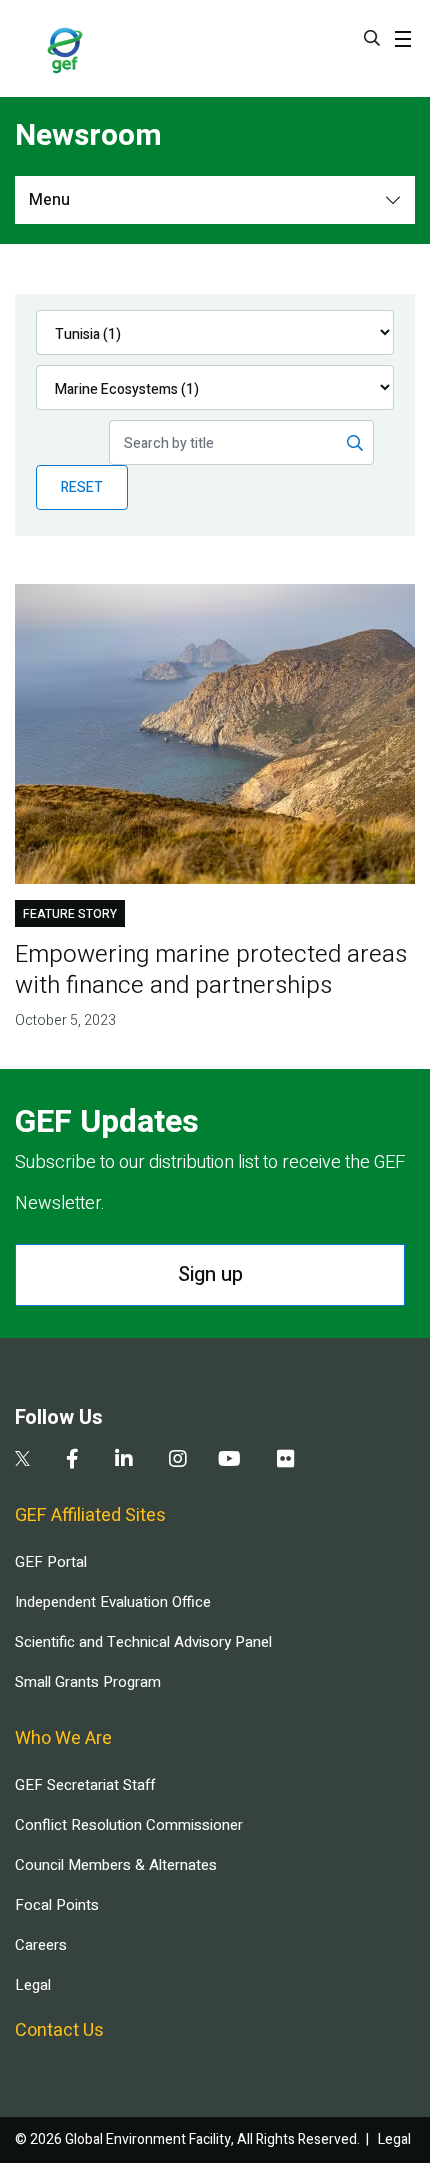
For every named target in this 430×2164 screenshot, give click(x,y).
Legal (33, 1985)
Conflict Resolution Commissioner (129, 1825)
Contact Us (59, 2030)
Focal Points (57, 1905)
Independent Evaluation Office (113, 1602)
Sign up (210, 1274)
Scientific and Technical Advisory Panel (143, 1642)
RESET (82, 487)
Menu (49, 200)
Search (372, 38)
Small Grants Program (88, 1682)
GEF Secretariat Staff (85, 1785)
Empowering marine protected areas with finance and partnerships (211, 970)
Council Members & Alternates (116, 1865)
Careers (41, 1945)
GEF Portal (51, 1562)
